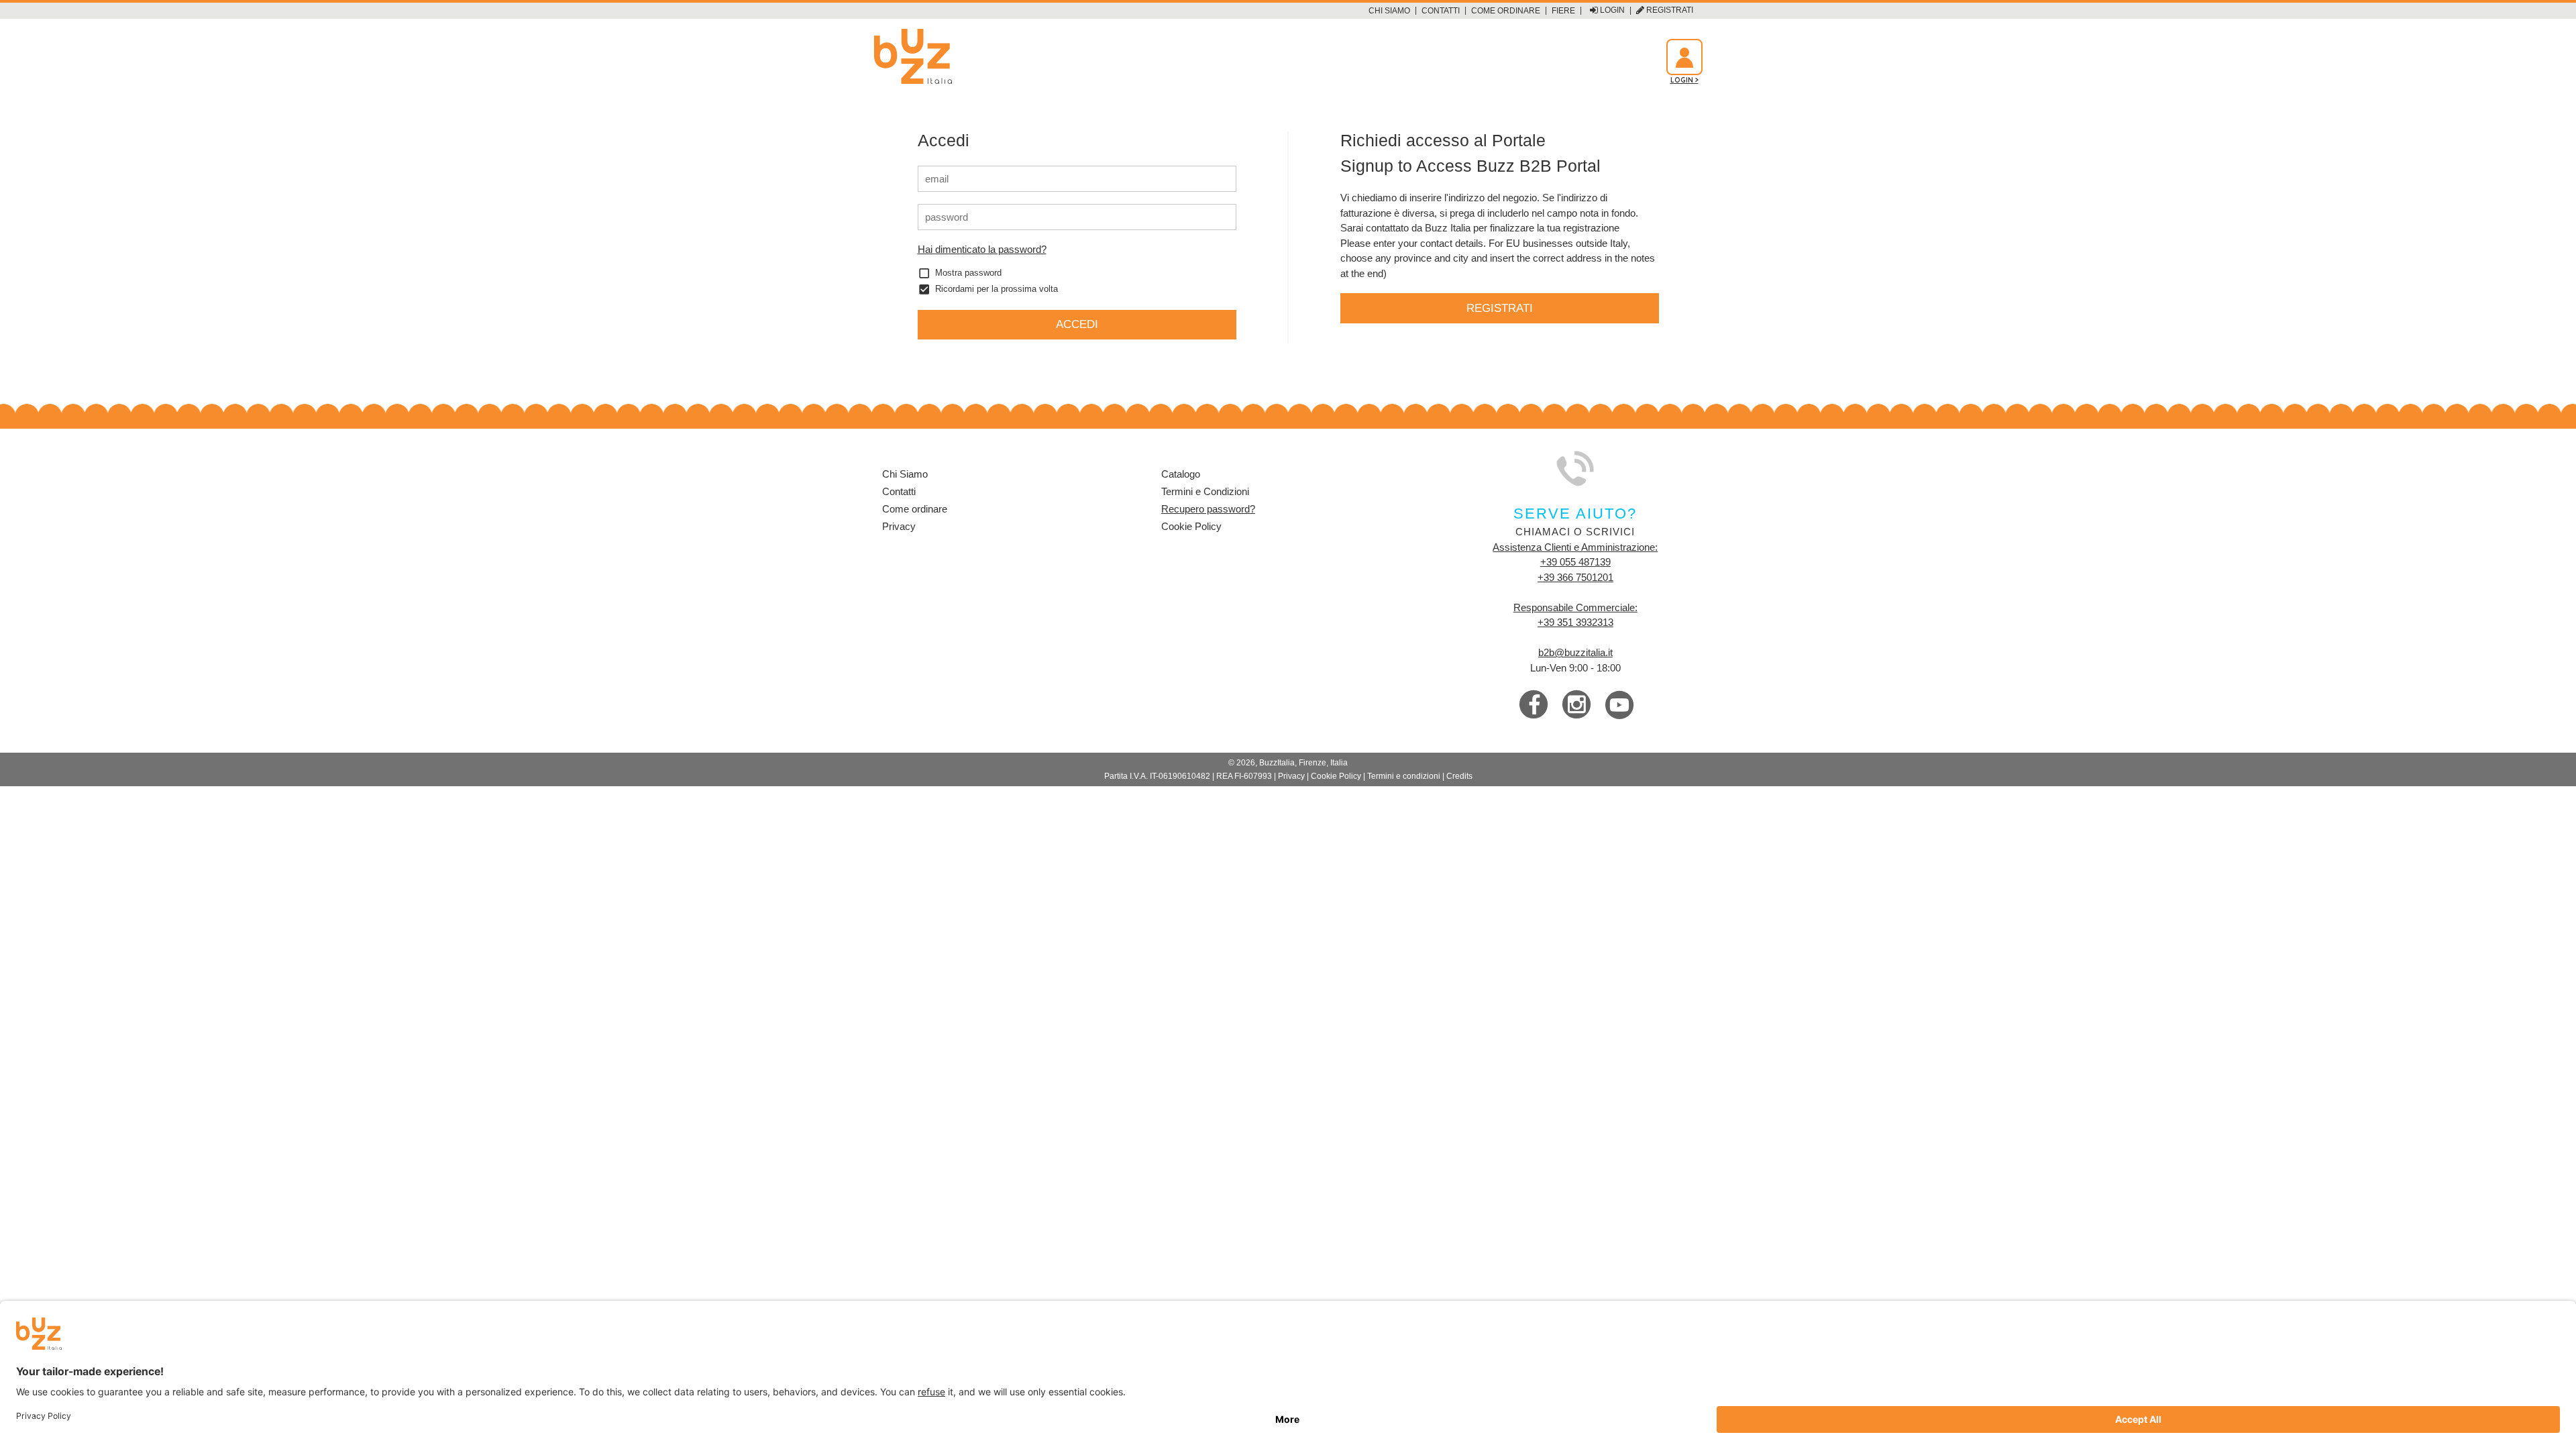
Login (1611, 10)
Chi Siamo (1389, 11)
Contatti (1441, 11)
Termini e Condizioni (1205, 491)
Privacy (899, 526)
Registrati (1669, 10)
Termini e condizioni (1404, 776)
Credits (1459, 776)
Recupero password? (1208, 509)
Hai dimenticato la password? (982, 249)
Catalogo (1181, 474)
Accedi (1077, 324)
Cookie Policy (1191, 526)
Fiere (1563, 11)
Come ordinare (1506, 11)
